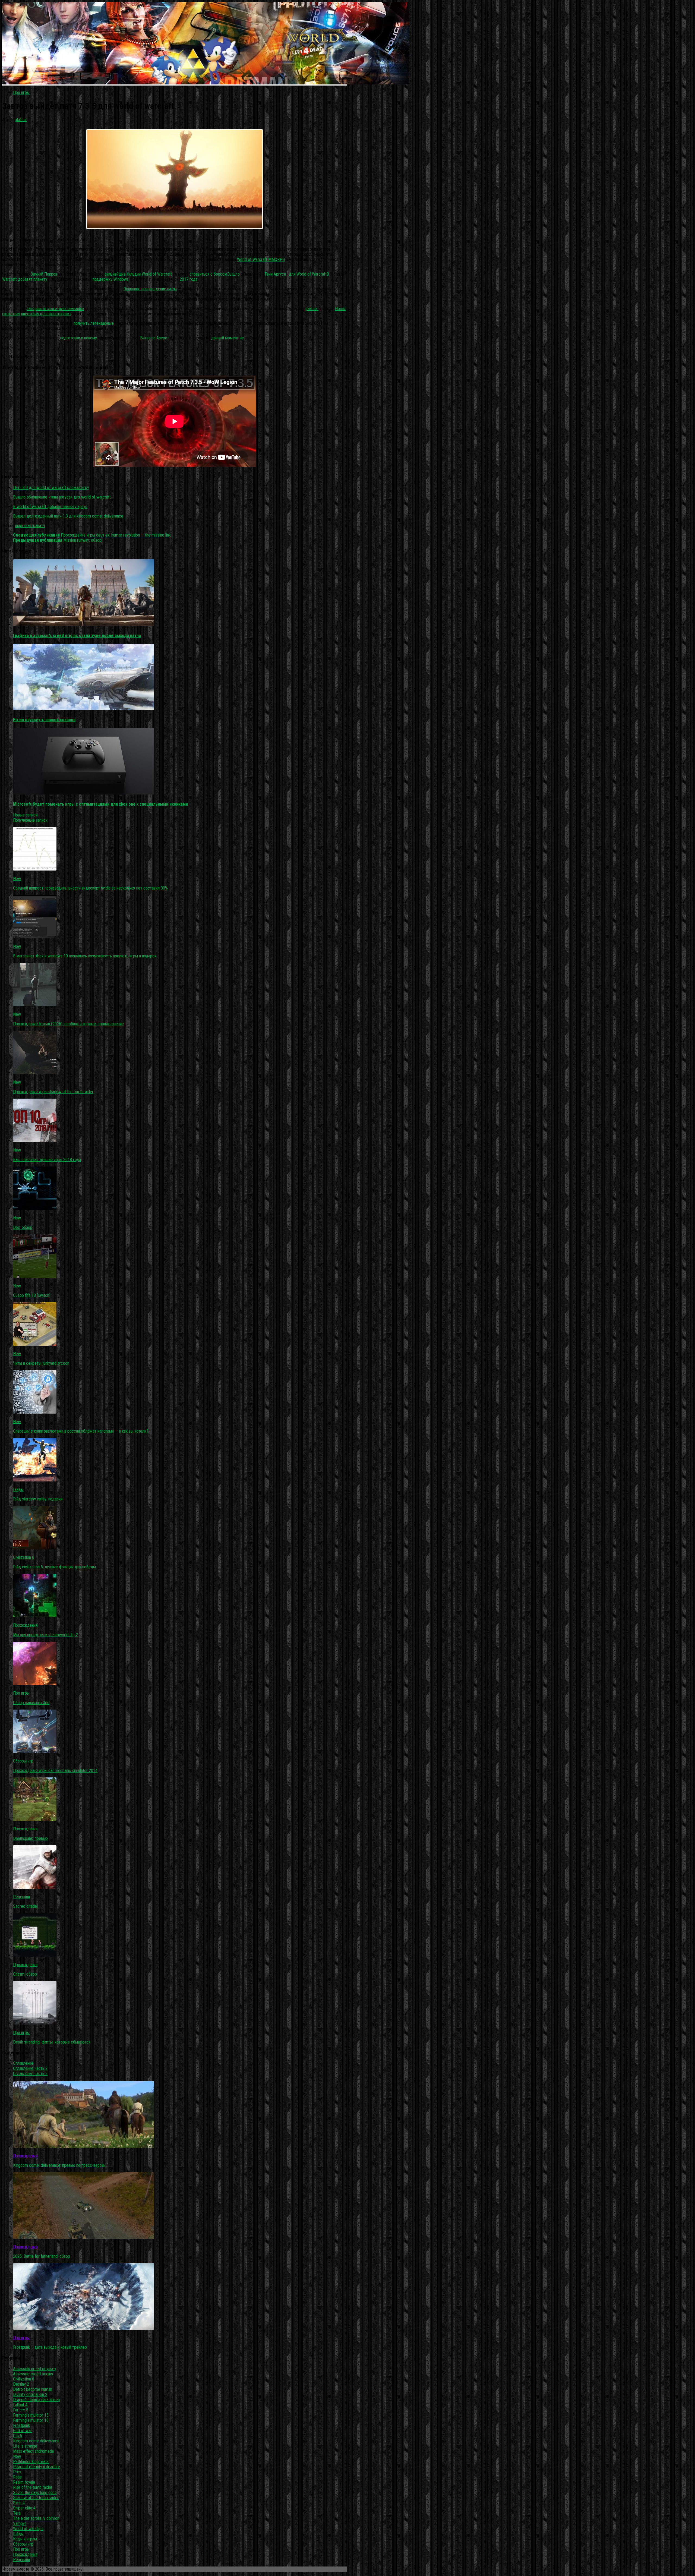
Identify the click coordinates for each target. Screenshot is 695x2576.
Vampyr (20, 2523)
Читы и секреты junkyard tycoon (41, 1363)
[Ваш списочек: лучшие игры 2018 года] (35, 1141)
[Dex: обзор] (35, 1208)
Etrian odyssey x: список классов (44, 720)
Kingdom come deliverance (36, 2441)
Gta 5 (18, 2436)
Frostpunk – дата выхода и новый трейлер (50, 2347)
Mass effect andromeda (33, 2451)
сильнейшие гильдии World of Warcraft (138, 274)
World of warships (28, 2529)
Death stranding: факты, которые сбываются (52, 2042)
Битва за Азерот (155, 338)
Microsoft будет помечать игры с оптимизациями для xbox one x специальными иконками (100, 804)
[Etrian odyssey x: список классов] (84, 709)
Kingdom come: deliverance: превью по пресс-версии (59, 2165)
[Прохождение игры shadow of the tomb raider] (35, 1073)
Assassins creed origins (33, 2374)
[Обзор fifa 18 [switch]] (35, 1276)
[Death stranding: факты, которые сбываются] (35, 2023)
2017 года (189, 279)
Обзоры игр (23, 1761)
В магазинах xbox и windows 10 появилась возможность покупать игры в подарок (85, 956)
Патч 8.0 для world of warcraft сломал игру (51, 488)
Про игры (21, 92)
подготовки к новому (79, 338)
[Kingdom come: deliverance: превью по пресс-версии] (84, 2146)
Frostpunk (21, 2425)
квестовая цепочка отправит (46, 314)
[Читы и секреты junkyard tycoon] (35, 1344)
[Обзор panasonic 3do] (35, 1684)
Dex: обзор (23, 1227)
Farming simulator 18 (31, 2420)
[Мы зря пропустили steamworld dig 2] (35, 1616)
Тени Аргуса (275, 274)
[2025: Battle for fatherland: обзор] (84, 2237)
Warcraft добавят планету (25, 279)
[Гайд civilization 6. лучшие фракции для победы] (35, 1548)
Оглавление (23, 2063)
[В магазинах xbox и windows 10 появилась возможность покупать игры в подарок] (35, 937)
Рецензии (21, 1897)
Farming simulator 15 (31, 2415)
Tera (17, 2513)
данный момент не (228, 338)
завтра (31, 526)
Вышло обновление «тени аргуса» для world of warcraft (62, 497)
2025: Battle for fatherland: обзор (42, 2256)
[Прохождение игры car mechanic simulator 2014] (35, 1752)
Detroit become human (33, 2389)
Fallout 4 (20, 2405)
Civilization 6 (24, 1557)
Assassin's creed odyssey (35, 2369)
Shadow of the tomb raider (36, 2498)
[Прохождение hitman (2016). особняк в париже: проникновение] (35, 1005)
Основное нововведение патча (150, 289)
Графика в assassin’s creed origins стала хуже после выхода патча (77, 636)
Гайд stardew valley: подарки (38, 1499)
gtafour (21, 120)
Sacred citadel (25, 1906)
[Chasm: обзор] (35, 1955)
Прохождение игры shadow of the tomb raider (53, 1092)
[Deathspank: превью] (35, 1819)
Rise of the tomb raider (33, 2487)
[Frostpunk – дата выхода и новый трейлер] (84, 2328)
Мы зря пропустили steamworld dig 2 (45, 1635)
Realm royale (24, 2482)
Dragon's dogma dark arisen (36, 2400)
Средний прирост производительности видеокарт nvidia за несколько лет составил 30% (90, 888)
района (312, 309)
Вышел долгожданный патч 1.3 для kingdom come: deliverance (68, 516)
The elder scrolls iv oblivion (36, 2518)
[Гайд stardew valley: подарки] (35, 1480)
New (17, 879)
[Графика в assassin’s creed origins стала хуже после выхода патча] (84, 624)
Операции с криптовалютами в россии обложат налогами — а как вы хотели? (81, 1431)
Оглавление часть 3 (30, 2074)
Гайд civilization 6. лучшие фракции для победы (54, 1567)
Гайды (18, 1489)
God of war (22, 2431)
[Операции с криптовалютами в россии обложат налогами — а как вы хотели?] (35, 1412)
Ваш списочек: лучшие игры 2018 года (47, 1160)
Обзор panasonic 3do (31, 1703)
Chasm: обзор (25, 1974)
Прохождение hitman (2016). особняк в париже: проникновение (68, 1024)
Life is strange (25, 2446)
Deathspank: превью (30, 1838)
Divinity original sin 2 (30, 2394)
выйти (20, 526)
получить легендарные (94, 323)
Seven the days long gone (35, 2493)
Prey (17, 2472)
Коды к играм (25, 2539)
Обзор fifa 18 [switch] (32, 1295)
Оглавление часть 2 (30, 2068)
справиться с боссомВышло (215, 274)
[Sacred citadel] (35, 1887)
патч (41, 526)
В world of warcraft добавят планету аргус (50, 507)
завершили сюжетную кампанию (55, 309)
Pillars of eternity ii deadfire (37, 2467)
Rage (17, 2477)
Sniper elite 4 (24, 2508)
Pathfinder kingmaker (31, 2462)
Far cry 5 (21, 2410)
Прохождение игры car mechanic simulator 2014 (55, 1771)
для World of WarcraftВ (309, 274)
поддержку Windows (111, 279)
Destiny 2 (21, 2384)
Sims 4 (19, 2503)
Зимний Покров (44, 274)
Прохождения (25, 1625)
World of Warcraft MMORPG (261, 259)
